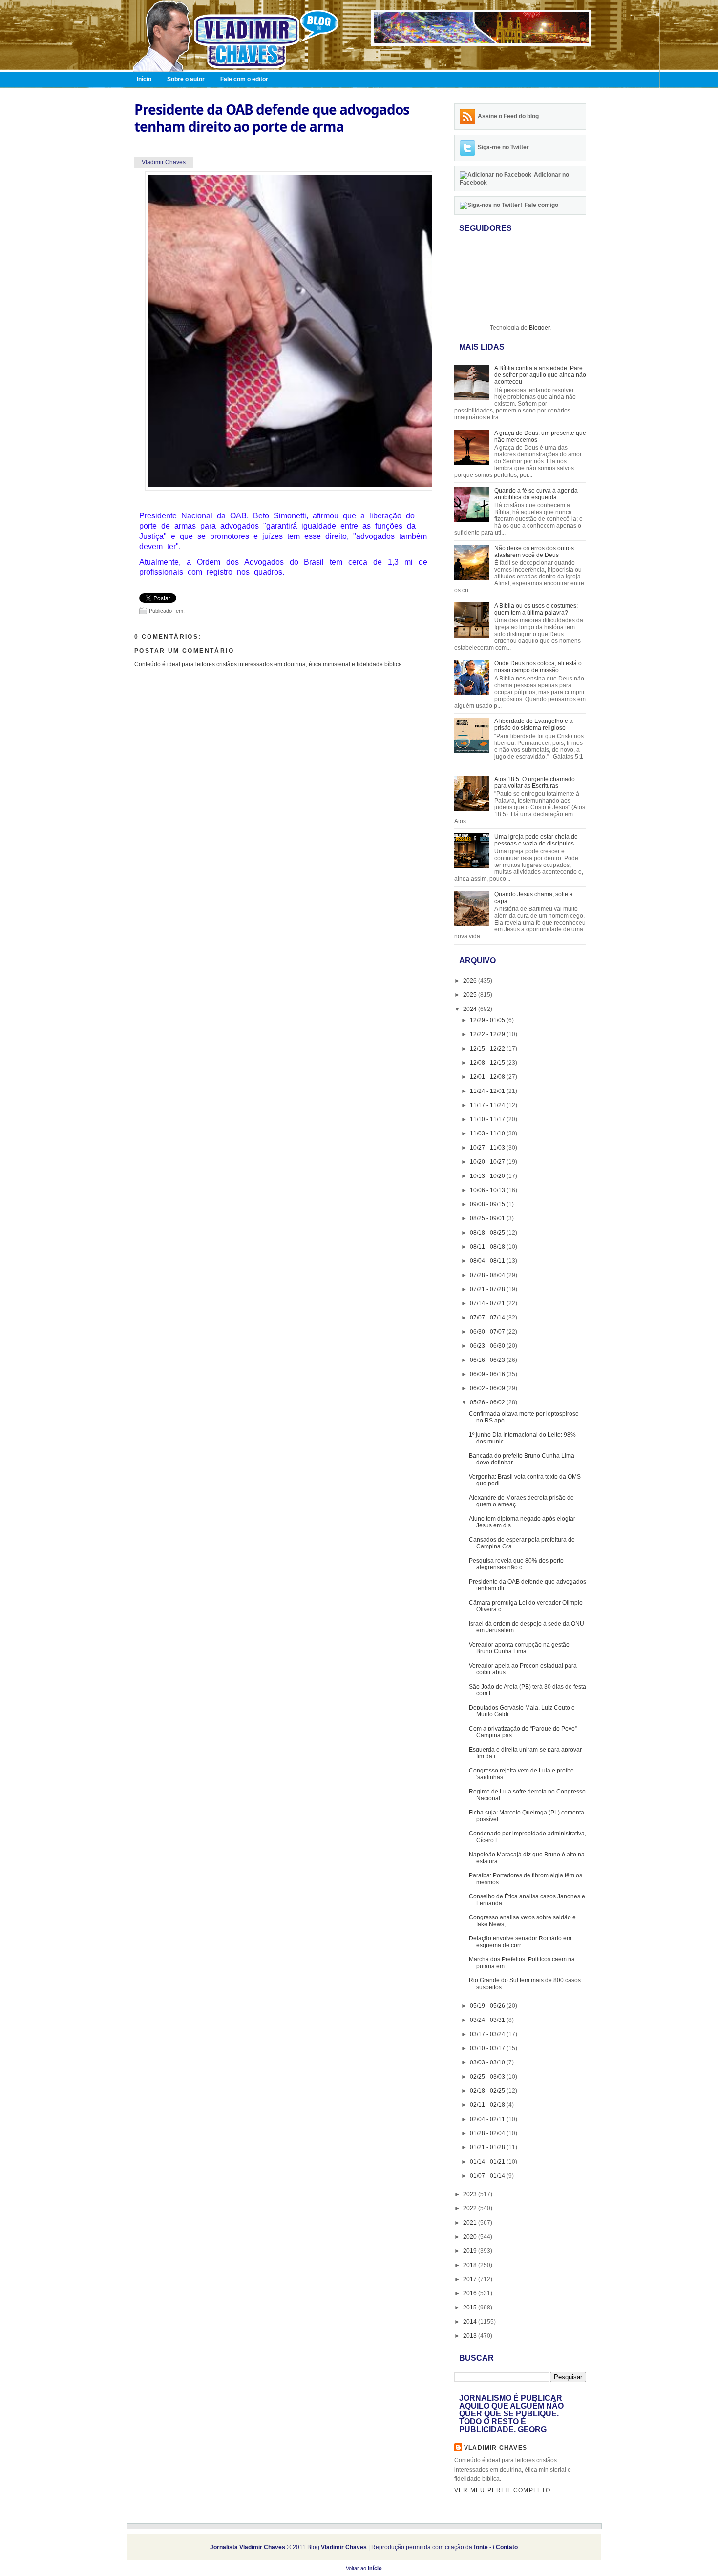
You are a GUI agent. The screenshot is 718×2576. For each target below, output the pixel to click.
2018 (471, 2265)
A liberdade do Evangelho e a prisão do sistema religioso (534, 724)
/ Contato (505, 2547)
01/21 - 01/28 (488, 2147)
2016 (471, 2293)
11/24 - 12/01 (488, 1091)
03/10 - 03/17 (488, 2048)
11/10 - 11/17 (488, 1119)
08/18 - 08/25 (488, 1233)
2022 (471, 2208)
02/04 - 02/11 (488, 2119)
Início (144, 79)
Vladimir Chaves (496, 2448)
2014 (471, 2322)
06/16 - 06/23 (488, 1360)
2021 (471, 2223)
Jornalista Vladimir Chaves (248, 2547)
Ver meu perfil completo (503, 2490)
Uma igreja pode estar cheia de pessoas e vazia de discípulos (536, 840)
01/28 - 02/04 (488, 2133)
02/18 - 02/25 (488, 2091)
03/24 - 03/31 (488, 2020)
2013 (471, 2336)
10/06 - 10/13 (488, 1190)
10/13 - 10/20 (488, 1176)
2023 (471, 2194)
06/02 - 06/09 (488, 1388)
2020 (471, 2237)
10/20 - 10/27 (488, 1162)
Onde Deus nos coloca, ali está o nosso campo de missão (538, 667)
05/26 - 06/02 (488, 1402)
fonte (481, 2547)
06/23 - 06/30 (488, 1346)
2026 (471, 981)
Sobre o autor (186, 79)
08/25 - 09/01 (488, 1218)
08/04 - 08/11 (488, 1261)
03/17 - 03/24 (488, 2034)
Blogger (539, 328)
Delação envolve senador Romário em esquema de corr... (520, 1942)
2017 (471, 2279)
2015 (471, 2308)
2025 (471, 995)
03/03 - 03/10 (488, 2062)
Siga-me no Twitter (503, 147)
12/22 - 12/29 (488, 1034)
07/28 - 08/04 (488, 1275)
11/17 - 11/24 (488, 1105)
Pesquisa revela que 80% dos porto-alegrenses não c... (517, 1564)
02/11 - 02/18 (488, 2105)
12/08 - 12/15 (488, 1063)
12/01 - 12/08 (488, 1077)
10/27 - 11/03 (488, 1148)
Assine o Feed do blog (508, 116)
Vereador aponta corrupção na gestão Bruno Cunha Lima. (519, 1648)
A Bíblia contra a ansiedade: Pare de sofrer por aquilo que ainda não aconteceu (540, 375)
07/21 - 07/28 (488, 1289)
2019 (471, 2251)
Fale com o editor (244, 79)
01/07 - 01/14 (488, 2176)
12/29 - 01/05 (488, 1020)
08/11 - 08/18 (488, 1247)
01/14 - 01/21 (488, 2162)
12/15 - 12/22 (488, 1049)
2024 (471, 1009)
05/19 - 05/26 (488, 2006)
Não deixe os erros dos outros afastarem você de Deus (534, 552)
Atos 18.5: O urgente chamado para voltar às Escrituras (535, 783)
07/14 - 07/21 (488, 1303)
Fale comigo (541, 205)
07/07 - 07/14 (488, 1318)
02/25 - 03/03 (488, 2077)
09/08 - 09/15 (488, 1204)
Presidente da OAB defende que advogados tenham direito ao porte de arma (272, 118)
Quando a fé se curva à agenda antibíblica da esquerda (536, 494)
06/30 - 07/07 (488, 1332)
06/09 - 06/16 (488, 1374)
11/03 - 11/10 (488, 1133)
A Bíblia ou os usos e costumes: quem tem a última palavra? (536, 609)
